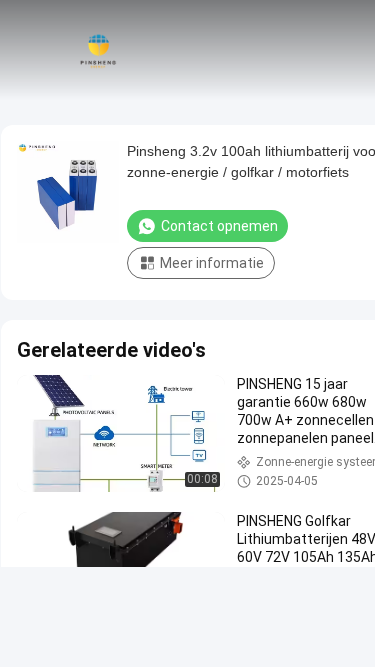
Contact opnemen (219, 226)
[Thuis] (98, 50)
